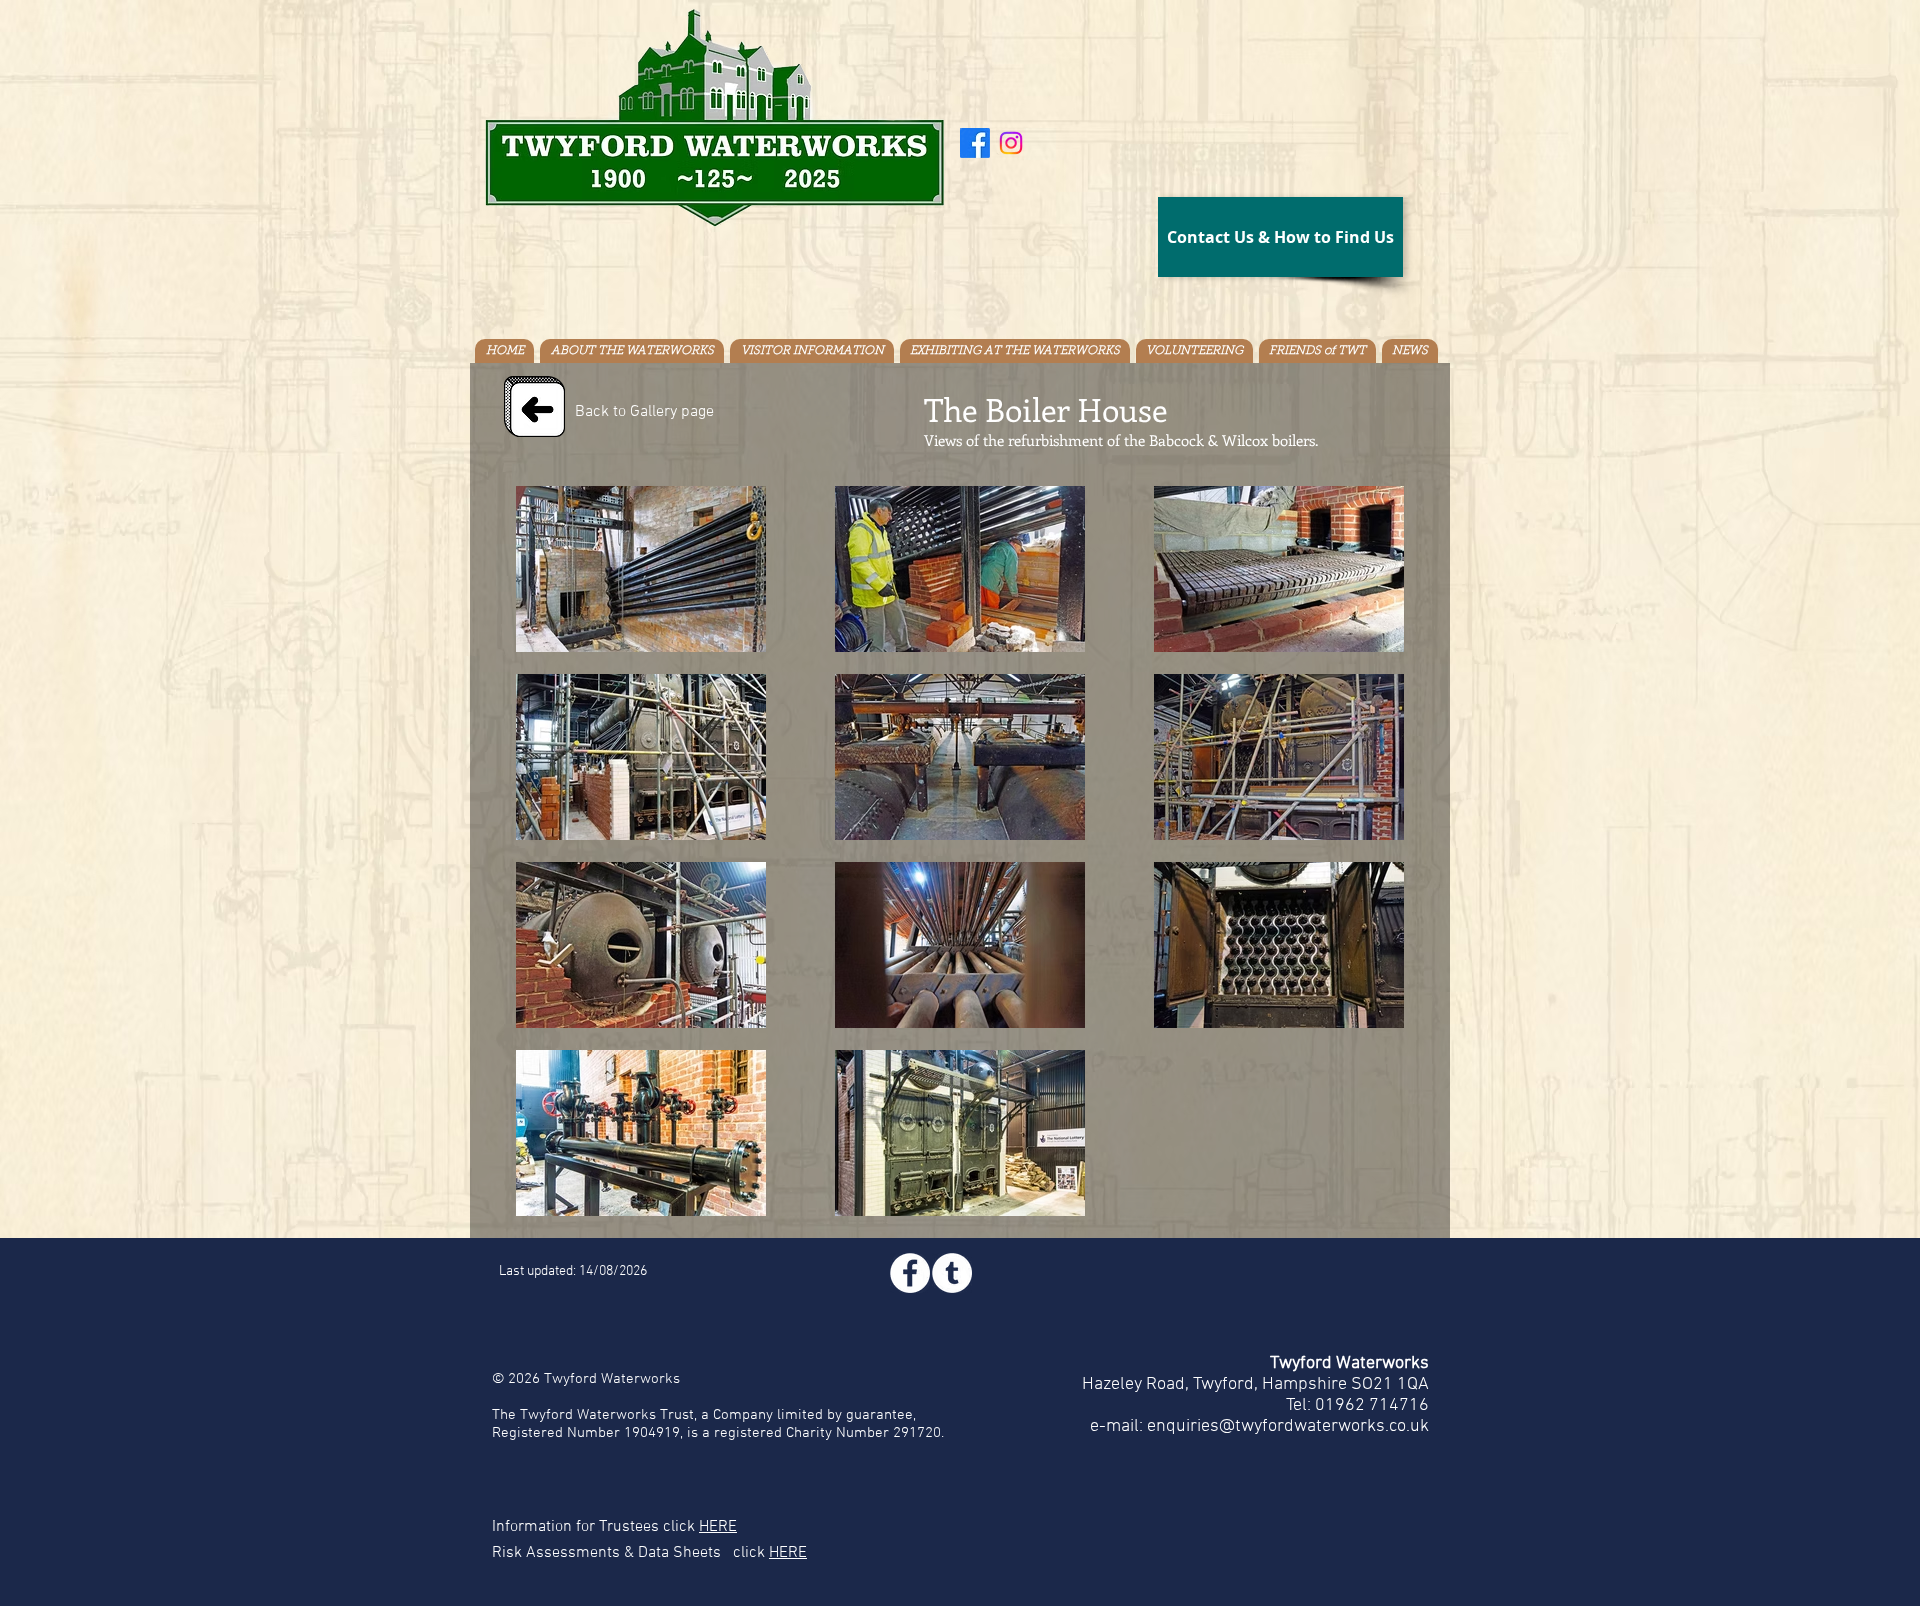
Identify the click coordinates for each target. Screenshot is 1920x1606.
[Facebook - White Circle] (910, 1273)
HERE (718, 1527)
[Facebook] (975, 143)
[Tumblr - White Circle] (952, 1273)
